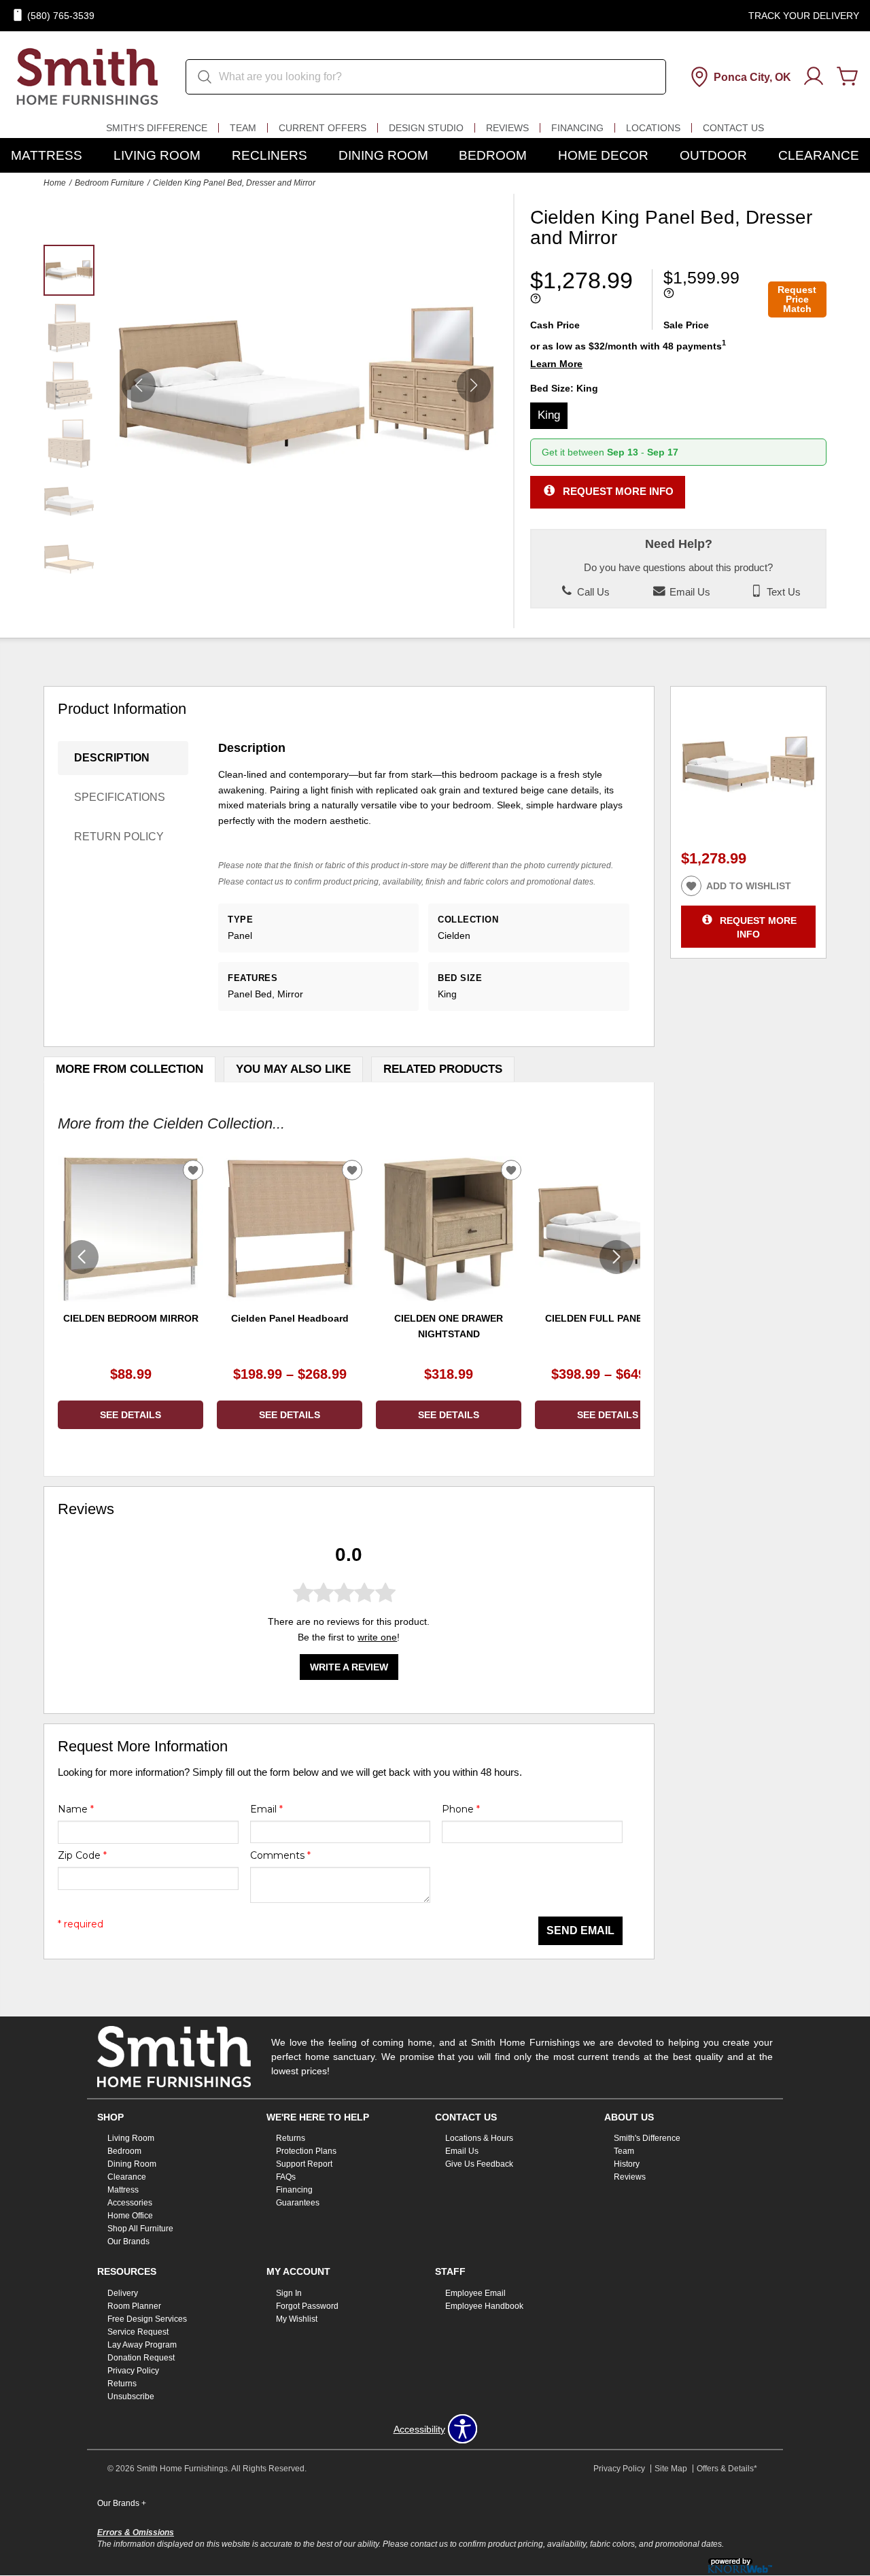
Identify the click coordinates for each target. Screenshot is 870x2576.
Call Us (592, 592)
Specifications (120, 797)
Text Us (782, 592)
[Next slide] (616, 1257)
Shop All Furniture (140, 2229)
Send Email (580, 1930)
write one (377, 1638)
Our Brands (128, 2242)
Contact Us (733, 128)
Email (266, 1809)
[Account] (814, 77)
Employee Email (475, 2293)
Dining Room (383, 155)
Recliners (269, 155)
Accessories (130, 2203)
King (549, 415)
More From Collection (129, 1069)
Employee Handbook (484, 2306)
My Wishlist (297, 2319)
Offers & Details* (727, 2469)
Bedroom (493, 155)
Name (76, 1809)
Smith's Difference (157, 128)
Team (243, 128)
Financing (577, 128)
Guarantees (298, 2203)
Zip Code (82, 1855)
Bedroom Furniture (109, 183)
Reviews (507, 128)
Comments (280, 1855)
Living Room (157, 155)
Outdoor (713, 155)
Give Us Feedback (479, 2164)
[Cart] (848, 77)
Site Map (671, 2469)
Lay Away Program (142, 2345)
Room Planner (134, 2306)
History (627, 2164)
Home (55, 183)
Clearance (819, 155)
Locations (653, 128)
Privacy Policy (133, 2371)
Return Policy (119, 837)
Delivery (123, 2293)
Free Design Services (147, 2319)
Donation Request (141, 2358)
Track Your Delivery (804, 16)
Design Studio (426, 128)
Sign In (289, 2293)
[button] (474, 385)
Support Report (304, 2164)
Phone (461, 1809)
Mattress (47, 155)
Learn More (556, 364)
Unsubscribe (131, 2397)
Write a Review (349, 1668)
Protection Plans (306, 2151)
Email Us (689, 592)
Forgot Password (307, 2306)
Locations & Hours (479, 2138)
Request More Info (618, 491)
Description (112, 758)
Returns (291, 2138)
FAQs (286, 2177)
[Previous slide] (82, 1257)
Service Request (138, 2332)
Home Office (130, 2216)
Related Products (443, 1069)
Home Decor (603, 155)
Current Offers (323, 128)
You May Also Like (293, 1069)
